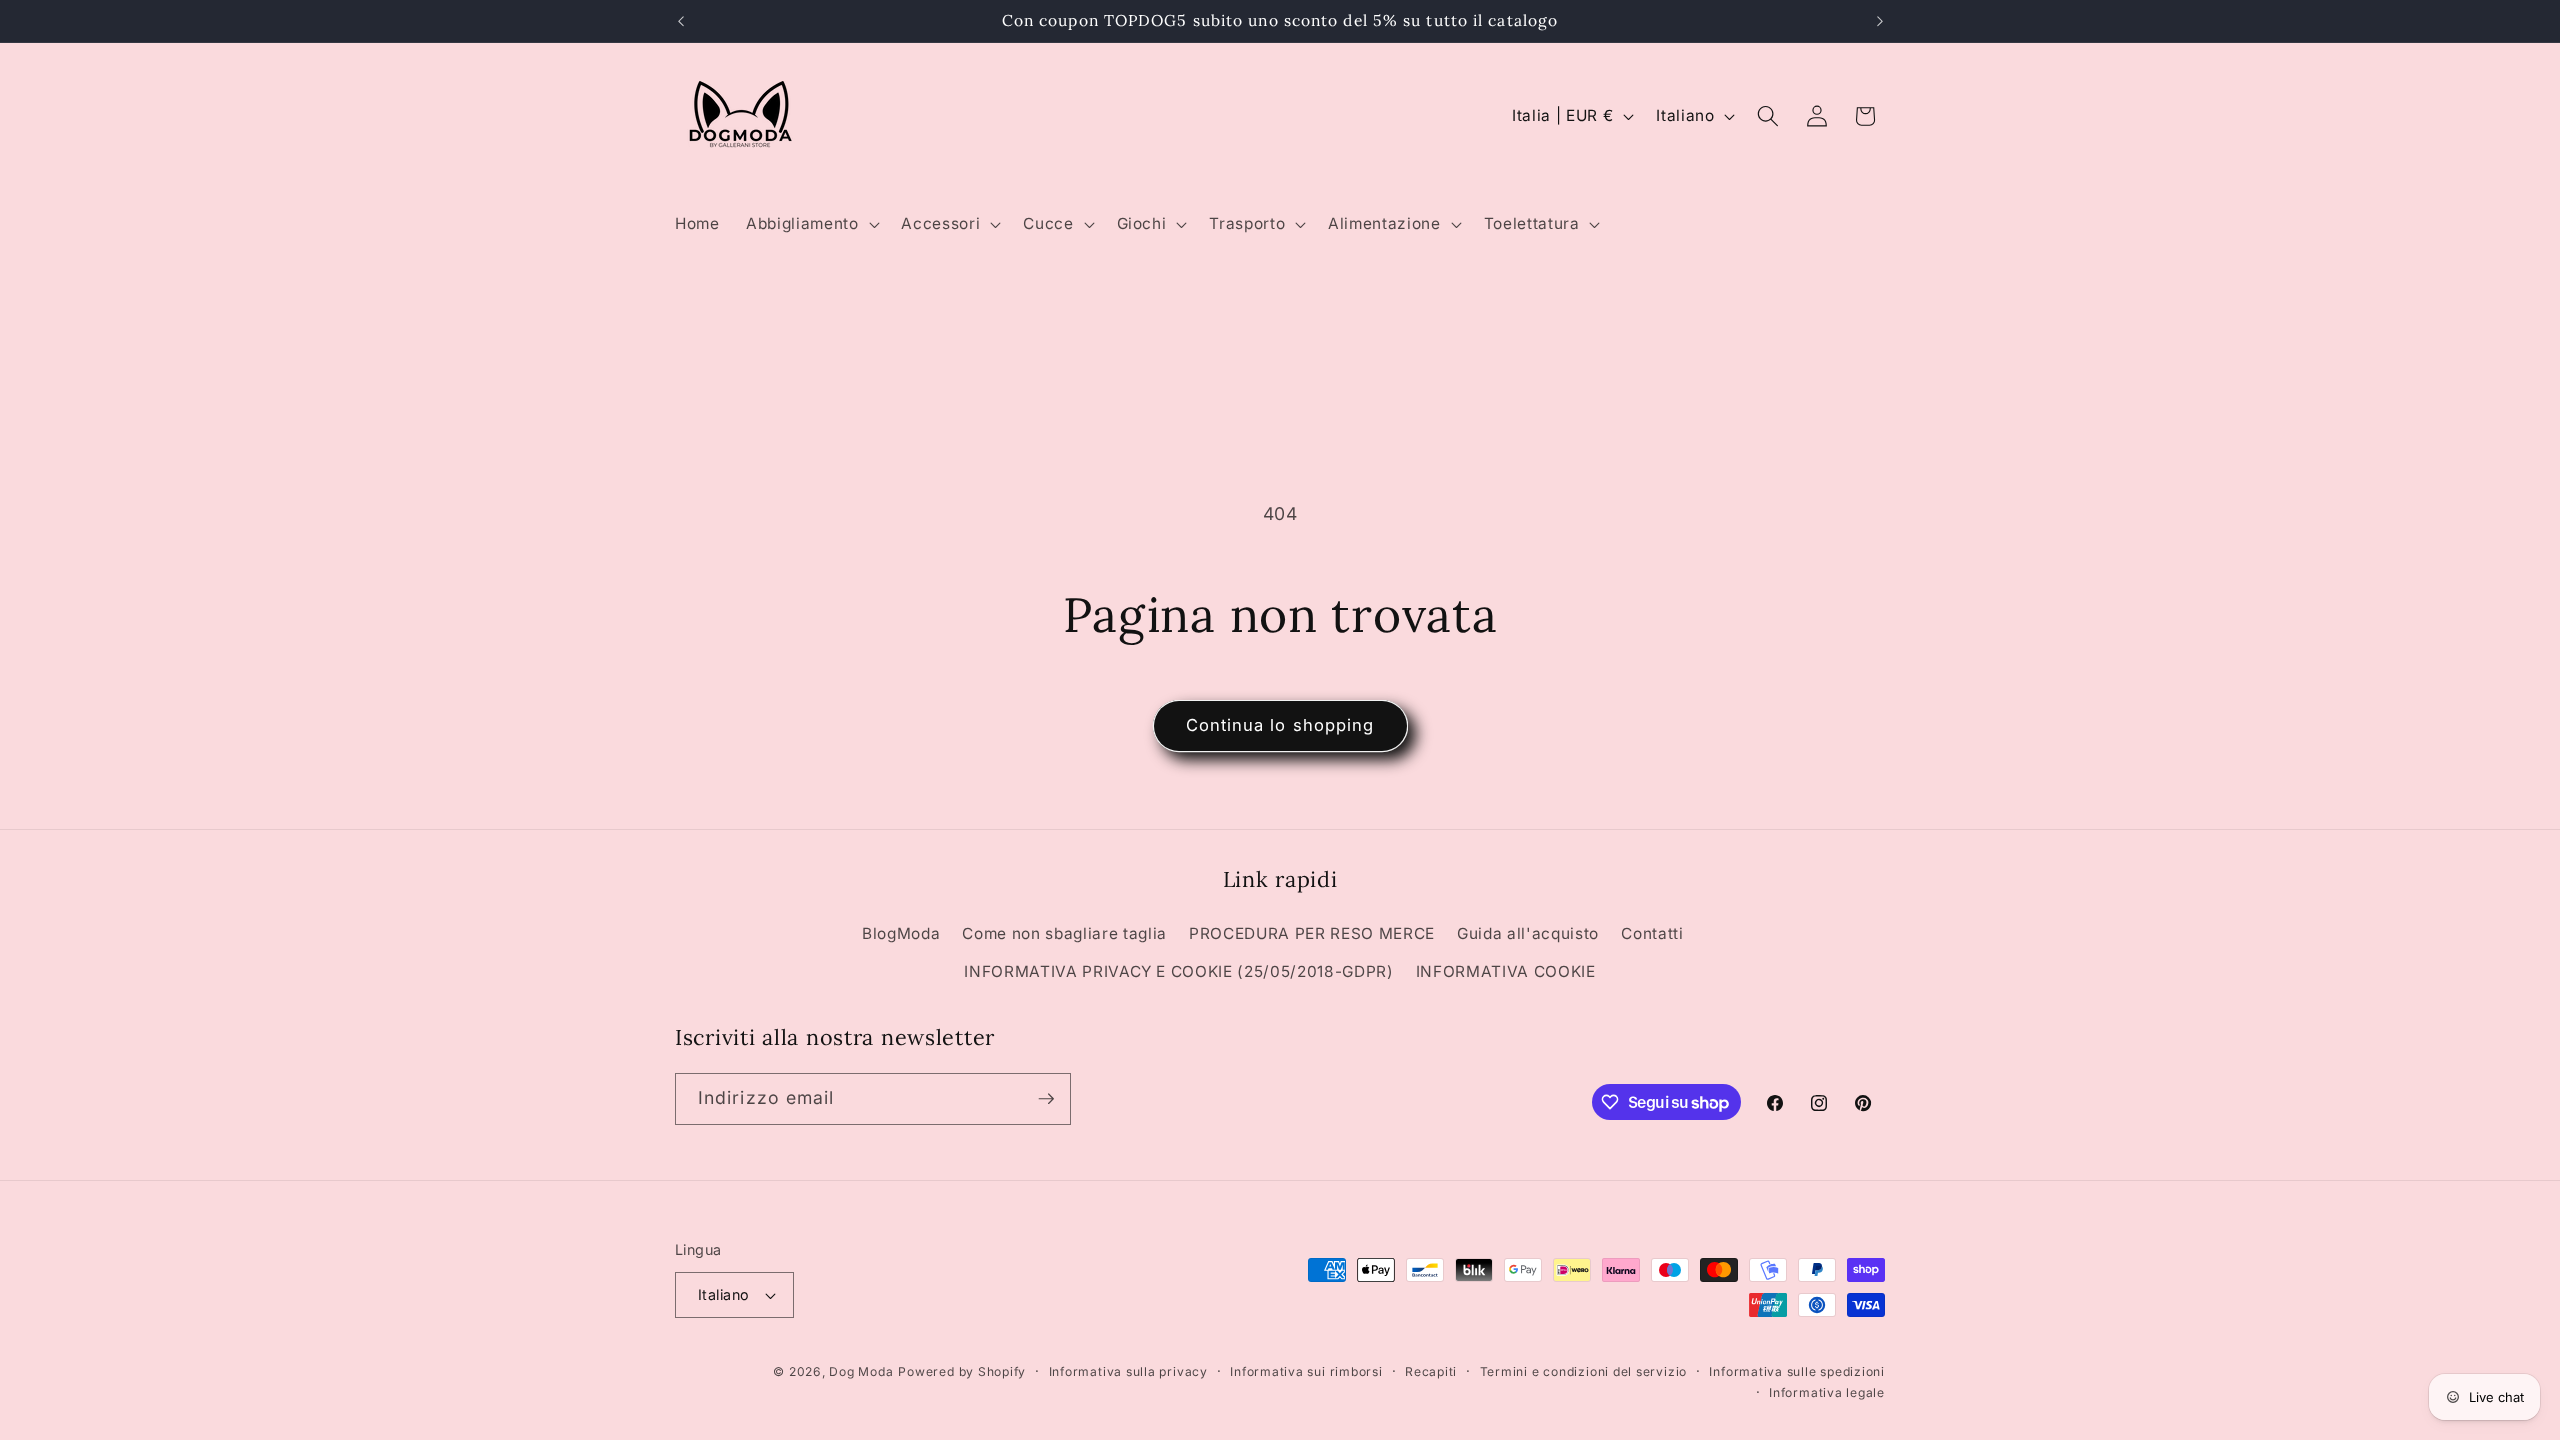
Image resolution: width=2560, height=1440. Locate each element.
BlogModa (901, 933)
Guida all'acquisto (1528, 933)
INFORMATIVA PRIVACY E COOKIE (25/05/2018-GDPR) (1178, 971)
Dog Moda (861, 1371)
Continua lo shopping (1280, 725)
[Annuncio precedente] (681, 21)
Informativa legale (1827, 1392)
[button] (810, 224)
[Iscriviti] (1046, 1099)
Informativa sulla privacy (1128, 1371)
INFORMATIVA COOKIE (1506, 971)
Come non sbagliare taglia (1064, 933)
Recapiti (1431, 1371)
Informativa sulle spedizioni (1797, 1371)
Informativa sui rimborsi (1306, 1371)
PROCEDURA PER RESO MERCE (1312, 933)
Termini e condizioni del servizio (1583, 1371)
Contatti (1652, 933)
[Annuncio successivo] (1880, 21)
